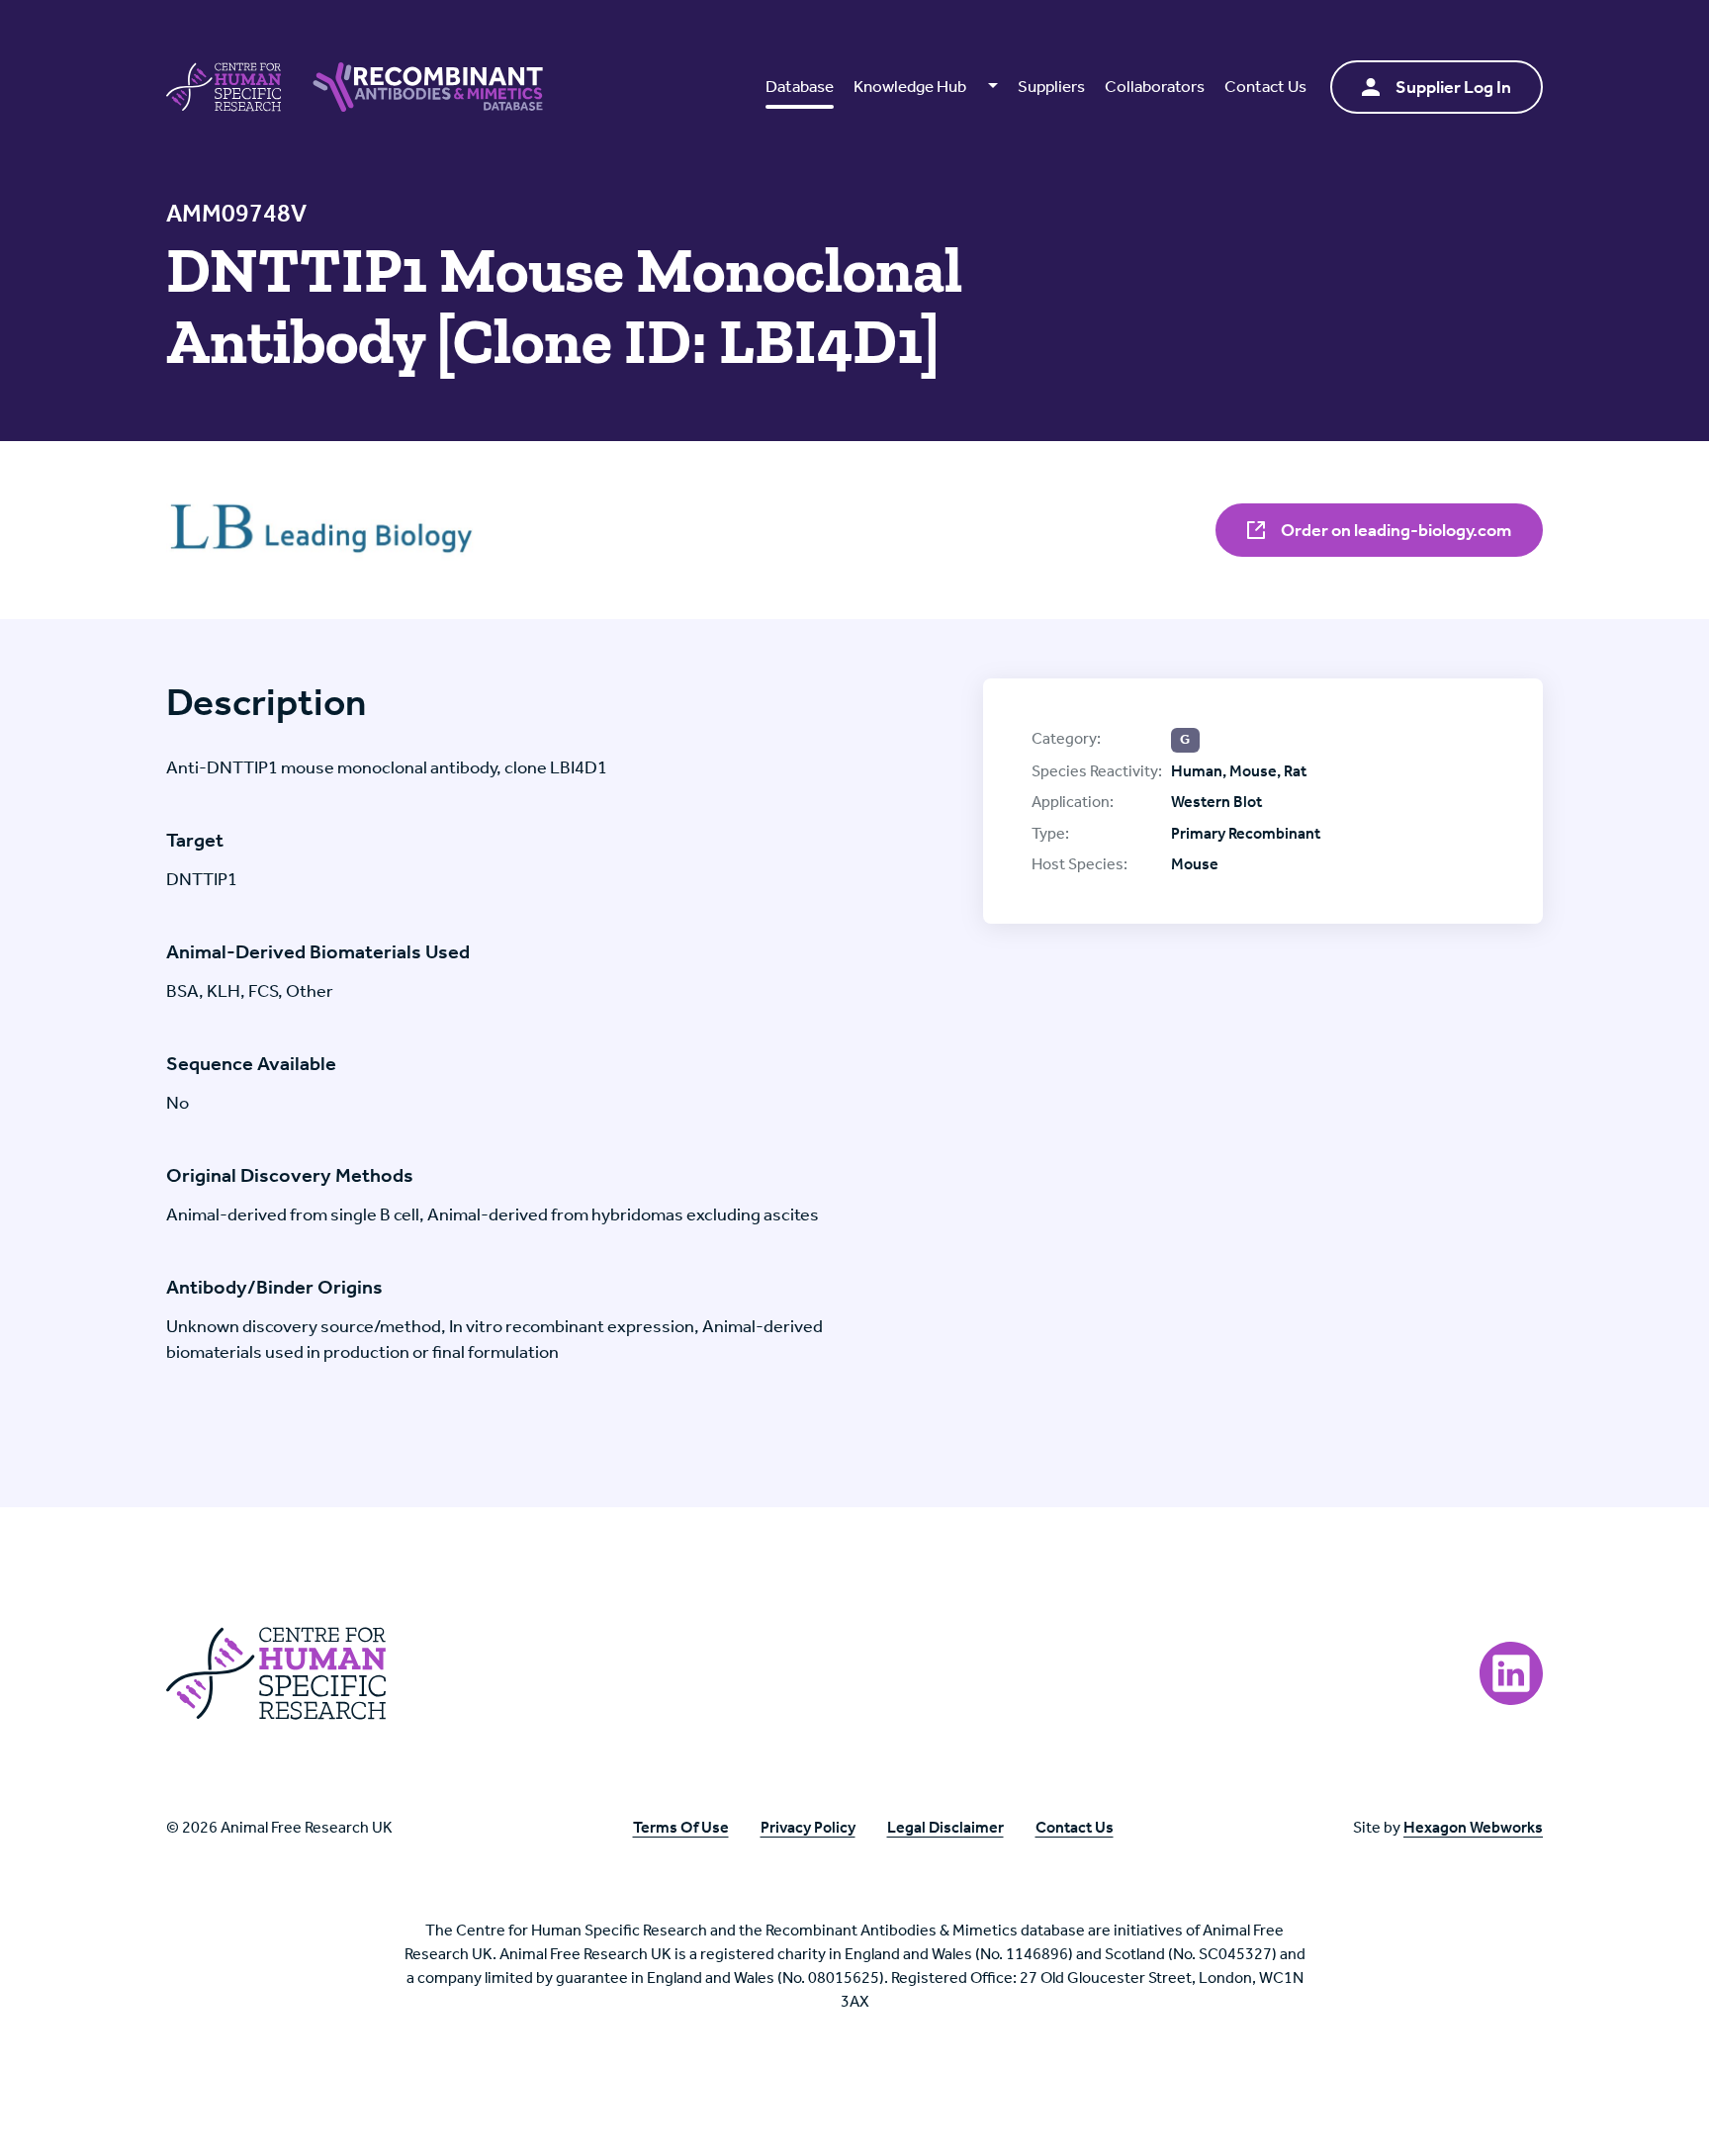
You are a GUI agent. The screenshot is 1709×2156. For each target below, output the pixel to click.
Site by (1448, 1827)
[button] (925, 87)
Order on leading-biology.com (1394, 530)
